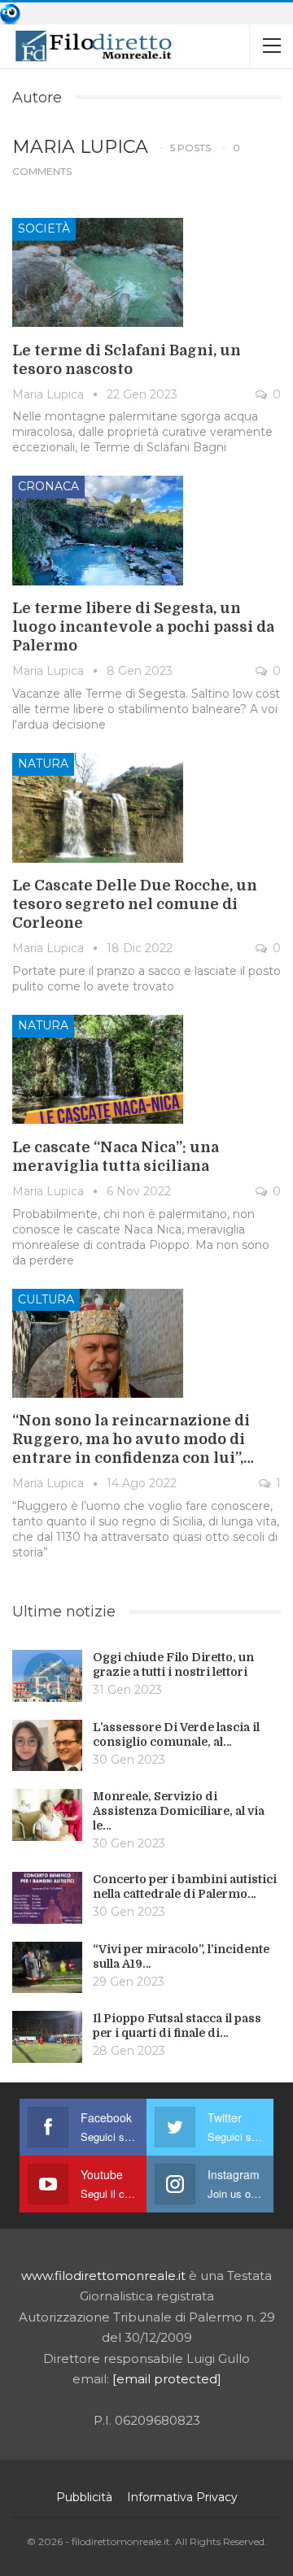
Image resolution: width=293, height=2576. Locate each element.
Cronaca (48, 486)
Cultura (46, 1299)
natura (43, 764)
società (44, 228)
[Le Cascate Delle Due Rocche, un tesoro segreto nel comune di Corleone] (98, 807)
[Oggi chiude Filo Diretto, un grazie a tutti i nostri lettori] (47, 1676)
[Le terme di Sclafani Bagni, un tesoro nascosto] (98, 272)
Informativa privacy (182, 2497)
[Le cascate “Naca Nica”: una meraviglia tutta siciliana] (98, 1069)
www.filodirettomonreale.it (103, 2276)
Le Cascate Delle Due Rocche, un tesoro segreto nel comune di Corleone (135, 904)
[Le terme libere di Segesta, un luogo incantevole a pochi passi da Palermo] (98, 530)
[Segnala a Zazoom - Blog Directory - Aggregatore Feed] (10, 13)
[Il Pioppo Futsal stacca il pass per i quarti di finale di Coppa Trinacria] (47, 2037)
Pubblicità (84, 2497)
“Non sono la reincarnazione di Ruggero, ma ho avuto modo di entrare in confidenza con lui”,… (133, 1439)
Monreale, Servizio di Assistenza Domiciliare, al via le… (179, 1811)
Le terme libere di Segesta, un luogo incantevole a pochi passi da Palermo (143, 627)
